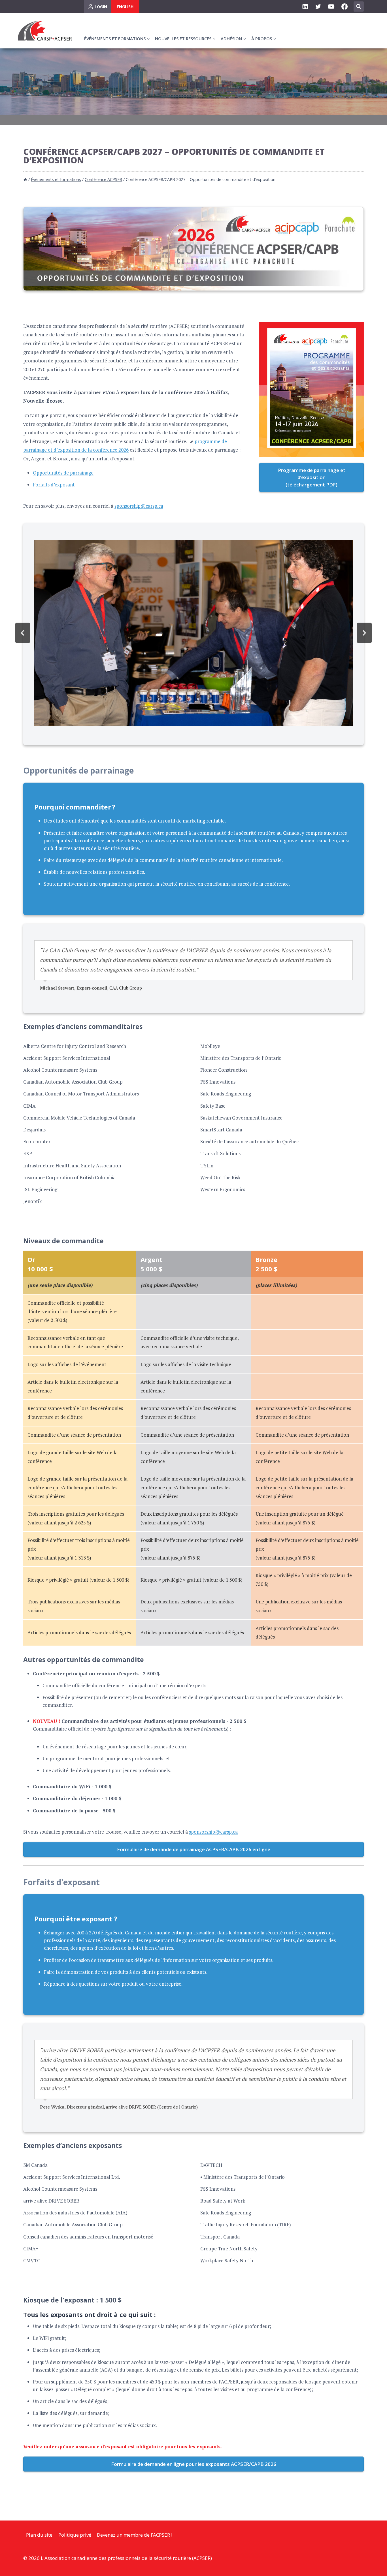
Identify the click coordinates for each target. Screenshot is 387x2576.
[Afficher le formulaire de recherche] (359, 7)
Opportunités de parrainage (63, 473)
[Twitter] (318, 7)
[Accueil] (25, 179)
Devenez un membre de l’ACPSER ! (135, 2535)
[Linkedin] (305, 7)
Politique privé (75, 2535)
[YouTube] (331, 7)
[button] (23, 633)
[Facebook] (345, 7)
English (125, 7)
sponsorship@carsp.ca (139, 506)
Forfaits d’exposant (54, 485)
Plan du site (39, 2535)
